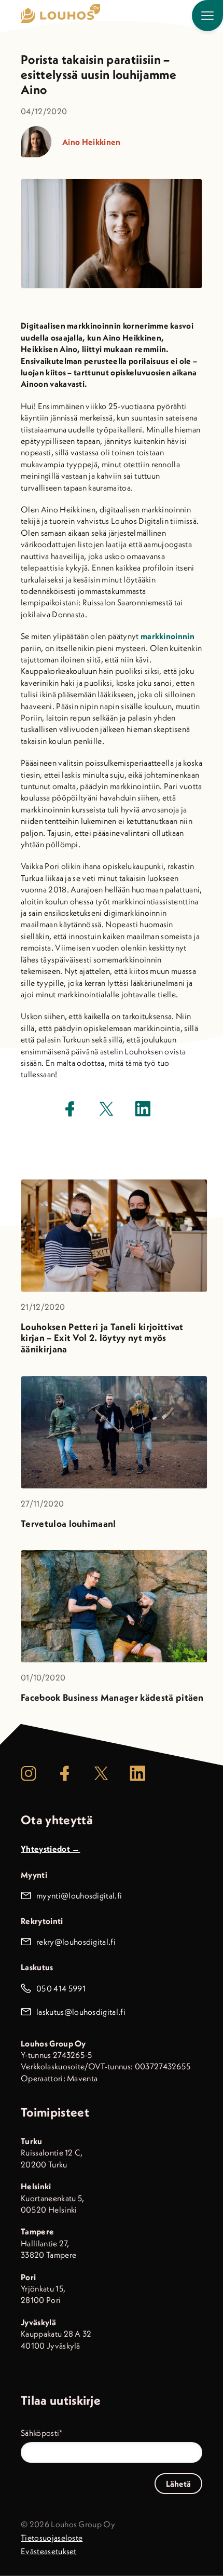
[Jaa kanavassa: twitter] (106, 1109)
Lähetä (178, 2484)
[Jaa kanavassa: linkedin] (143, 1109)
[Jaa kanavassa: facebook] (70, 1109)
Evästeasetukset (49, 2551)
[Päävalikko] (207, 16)
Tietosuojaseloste (52, 2538)
